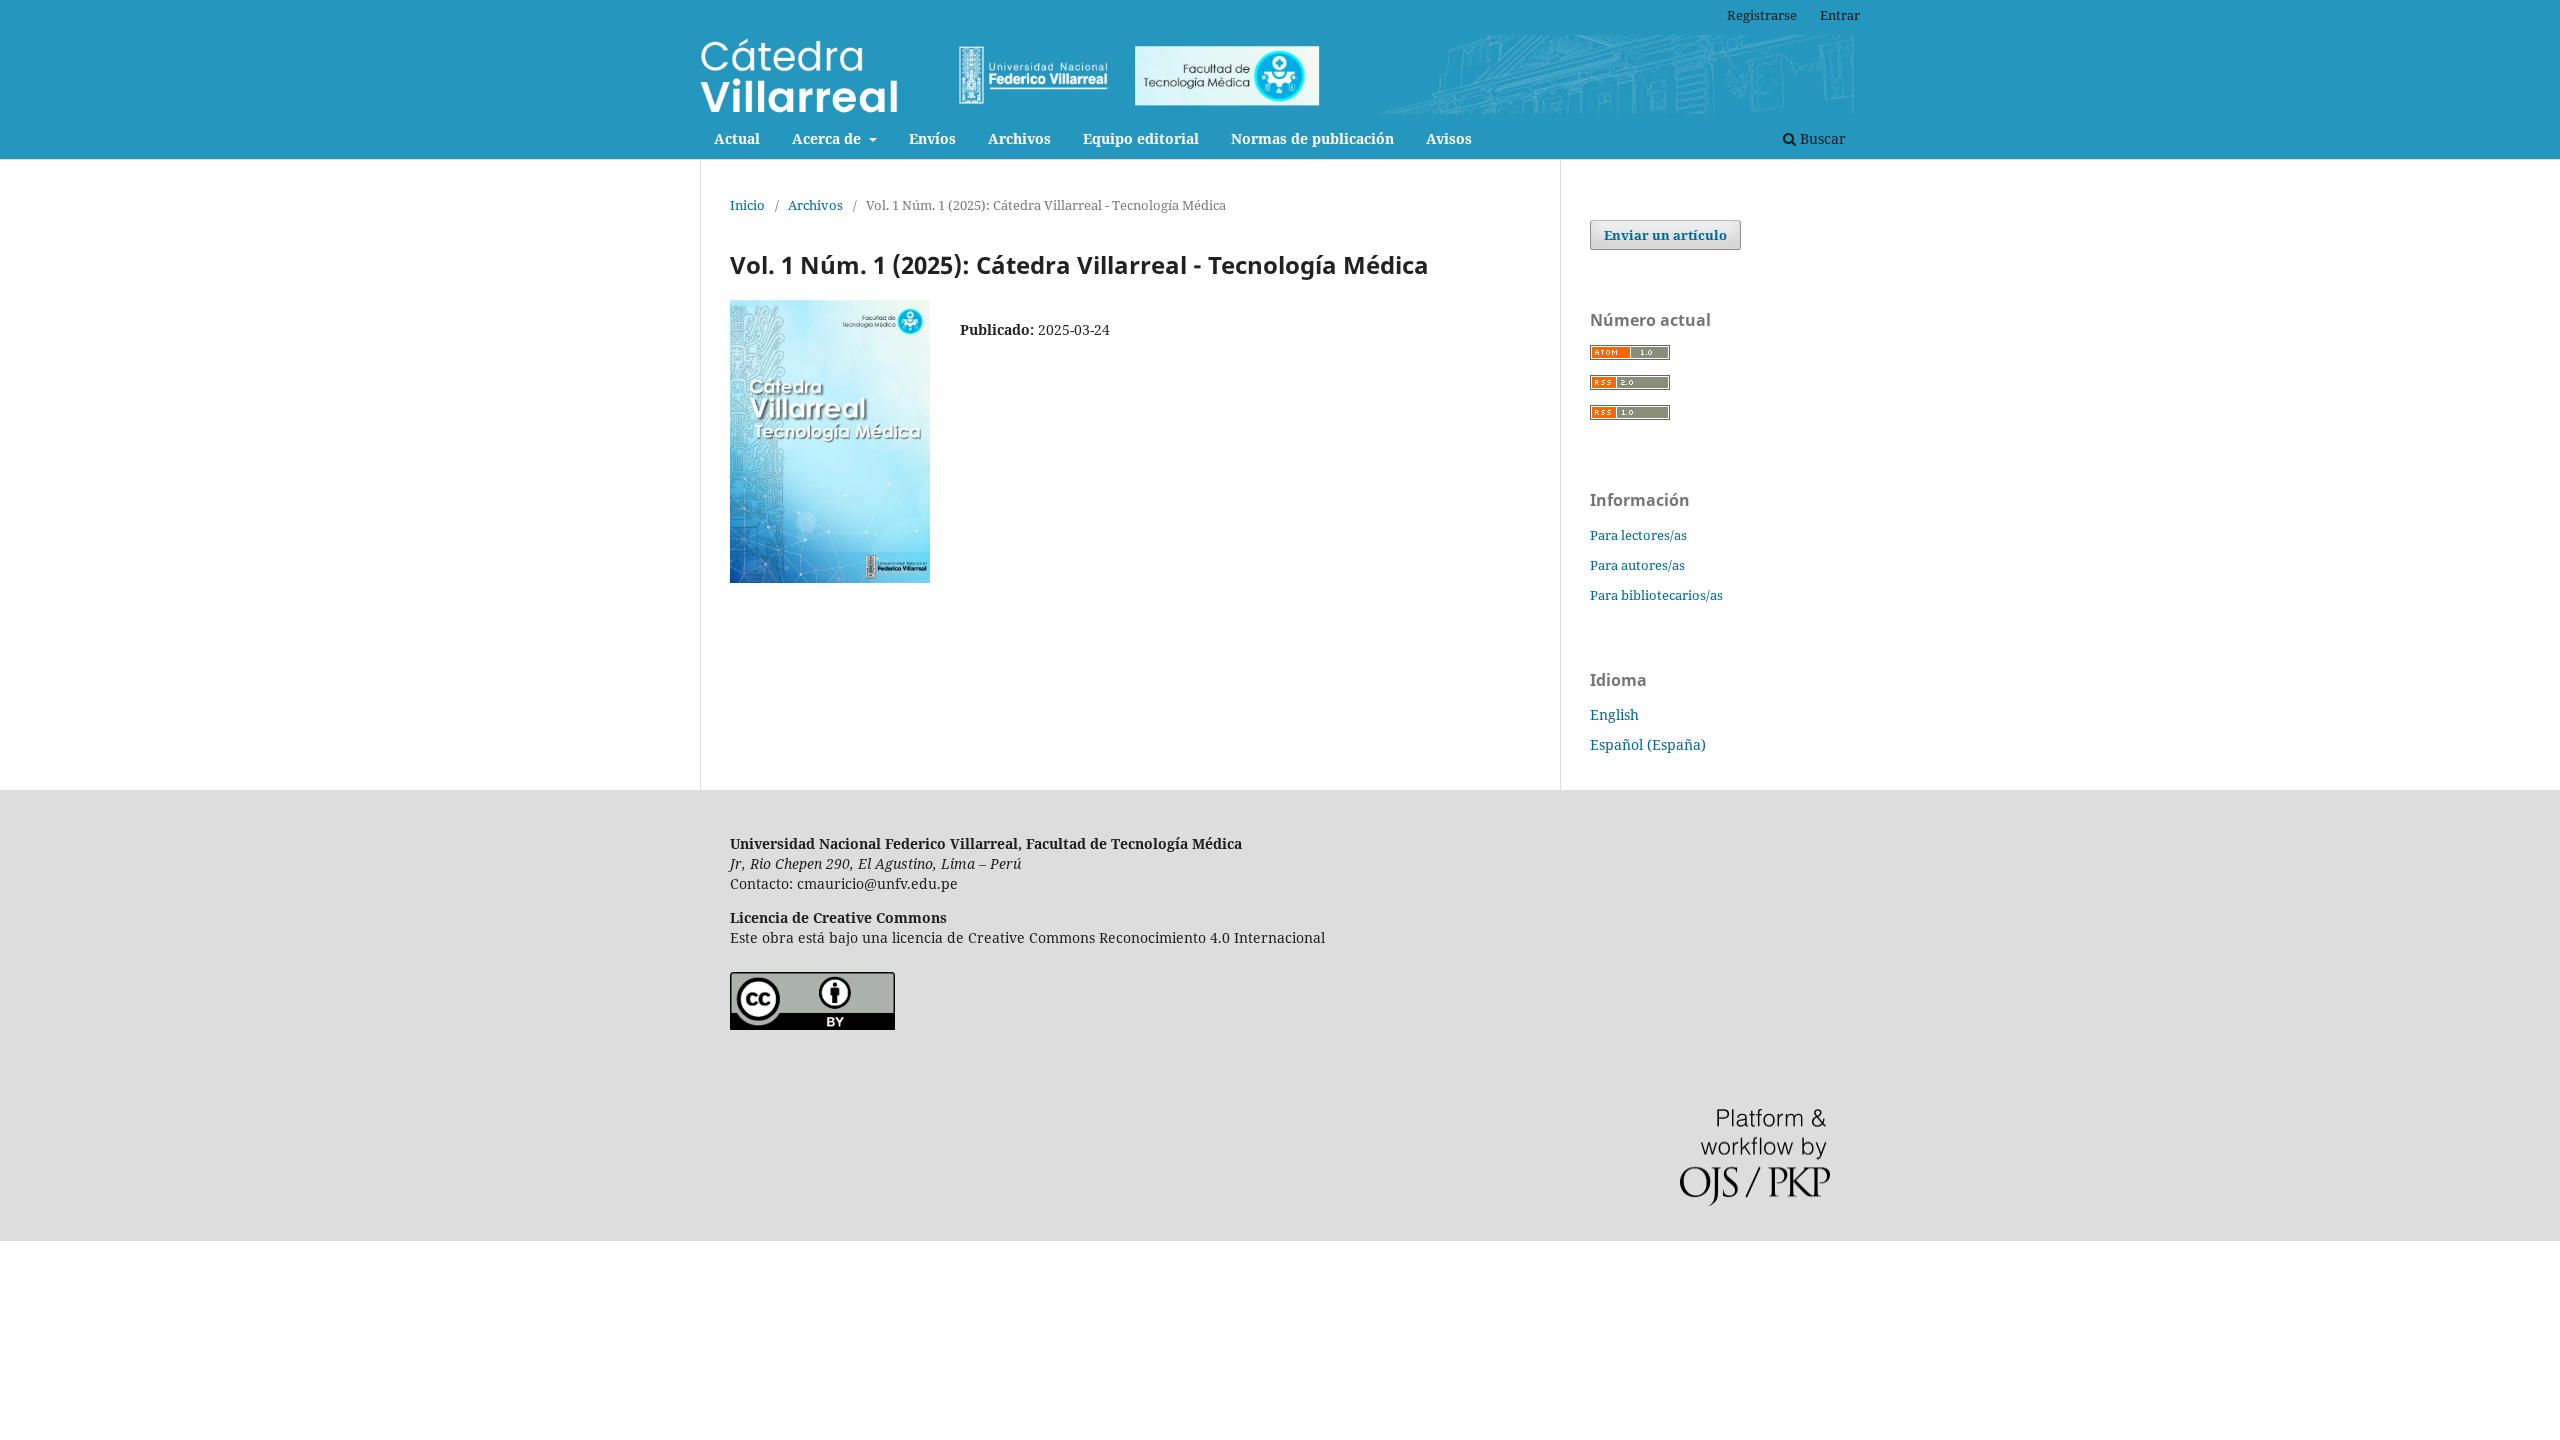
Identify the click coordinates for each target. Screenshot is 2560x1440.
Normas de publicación (1312, 138)
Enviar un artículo (1665, 235)
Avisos (1449, 138)
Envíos (932, 138)
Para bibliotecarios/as (1656, 595)
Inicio (747, 205)
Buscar (1821, 138)
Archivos (1019, 138)
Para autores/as (1637, 565)
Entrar (1840, 15)
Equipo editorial (1141, 138)
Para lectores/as (1638, 535)
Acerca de (828, 138)
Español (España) (1648, 744)
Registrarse (1762, 15)
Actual (737, 138)
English (1614, 714)
